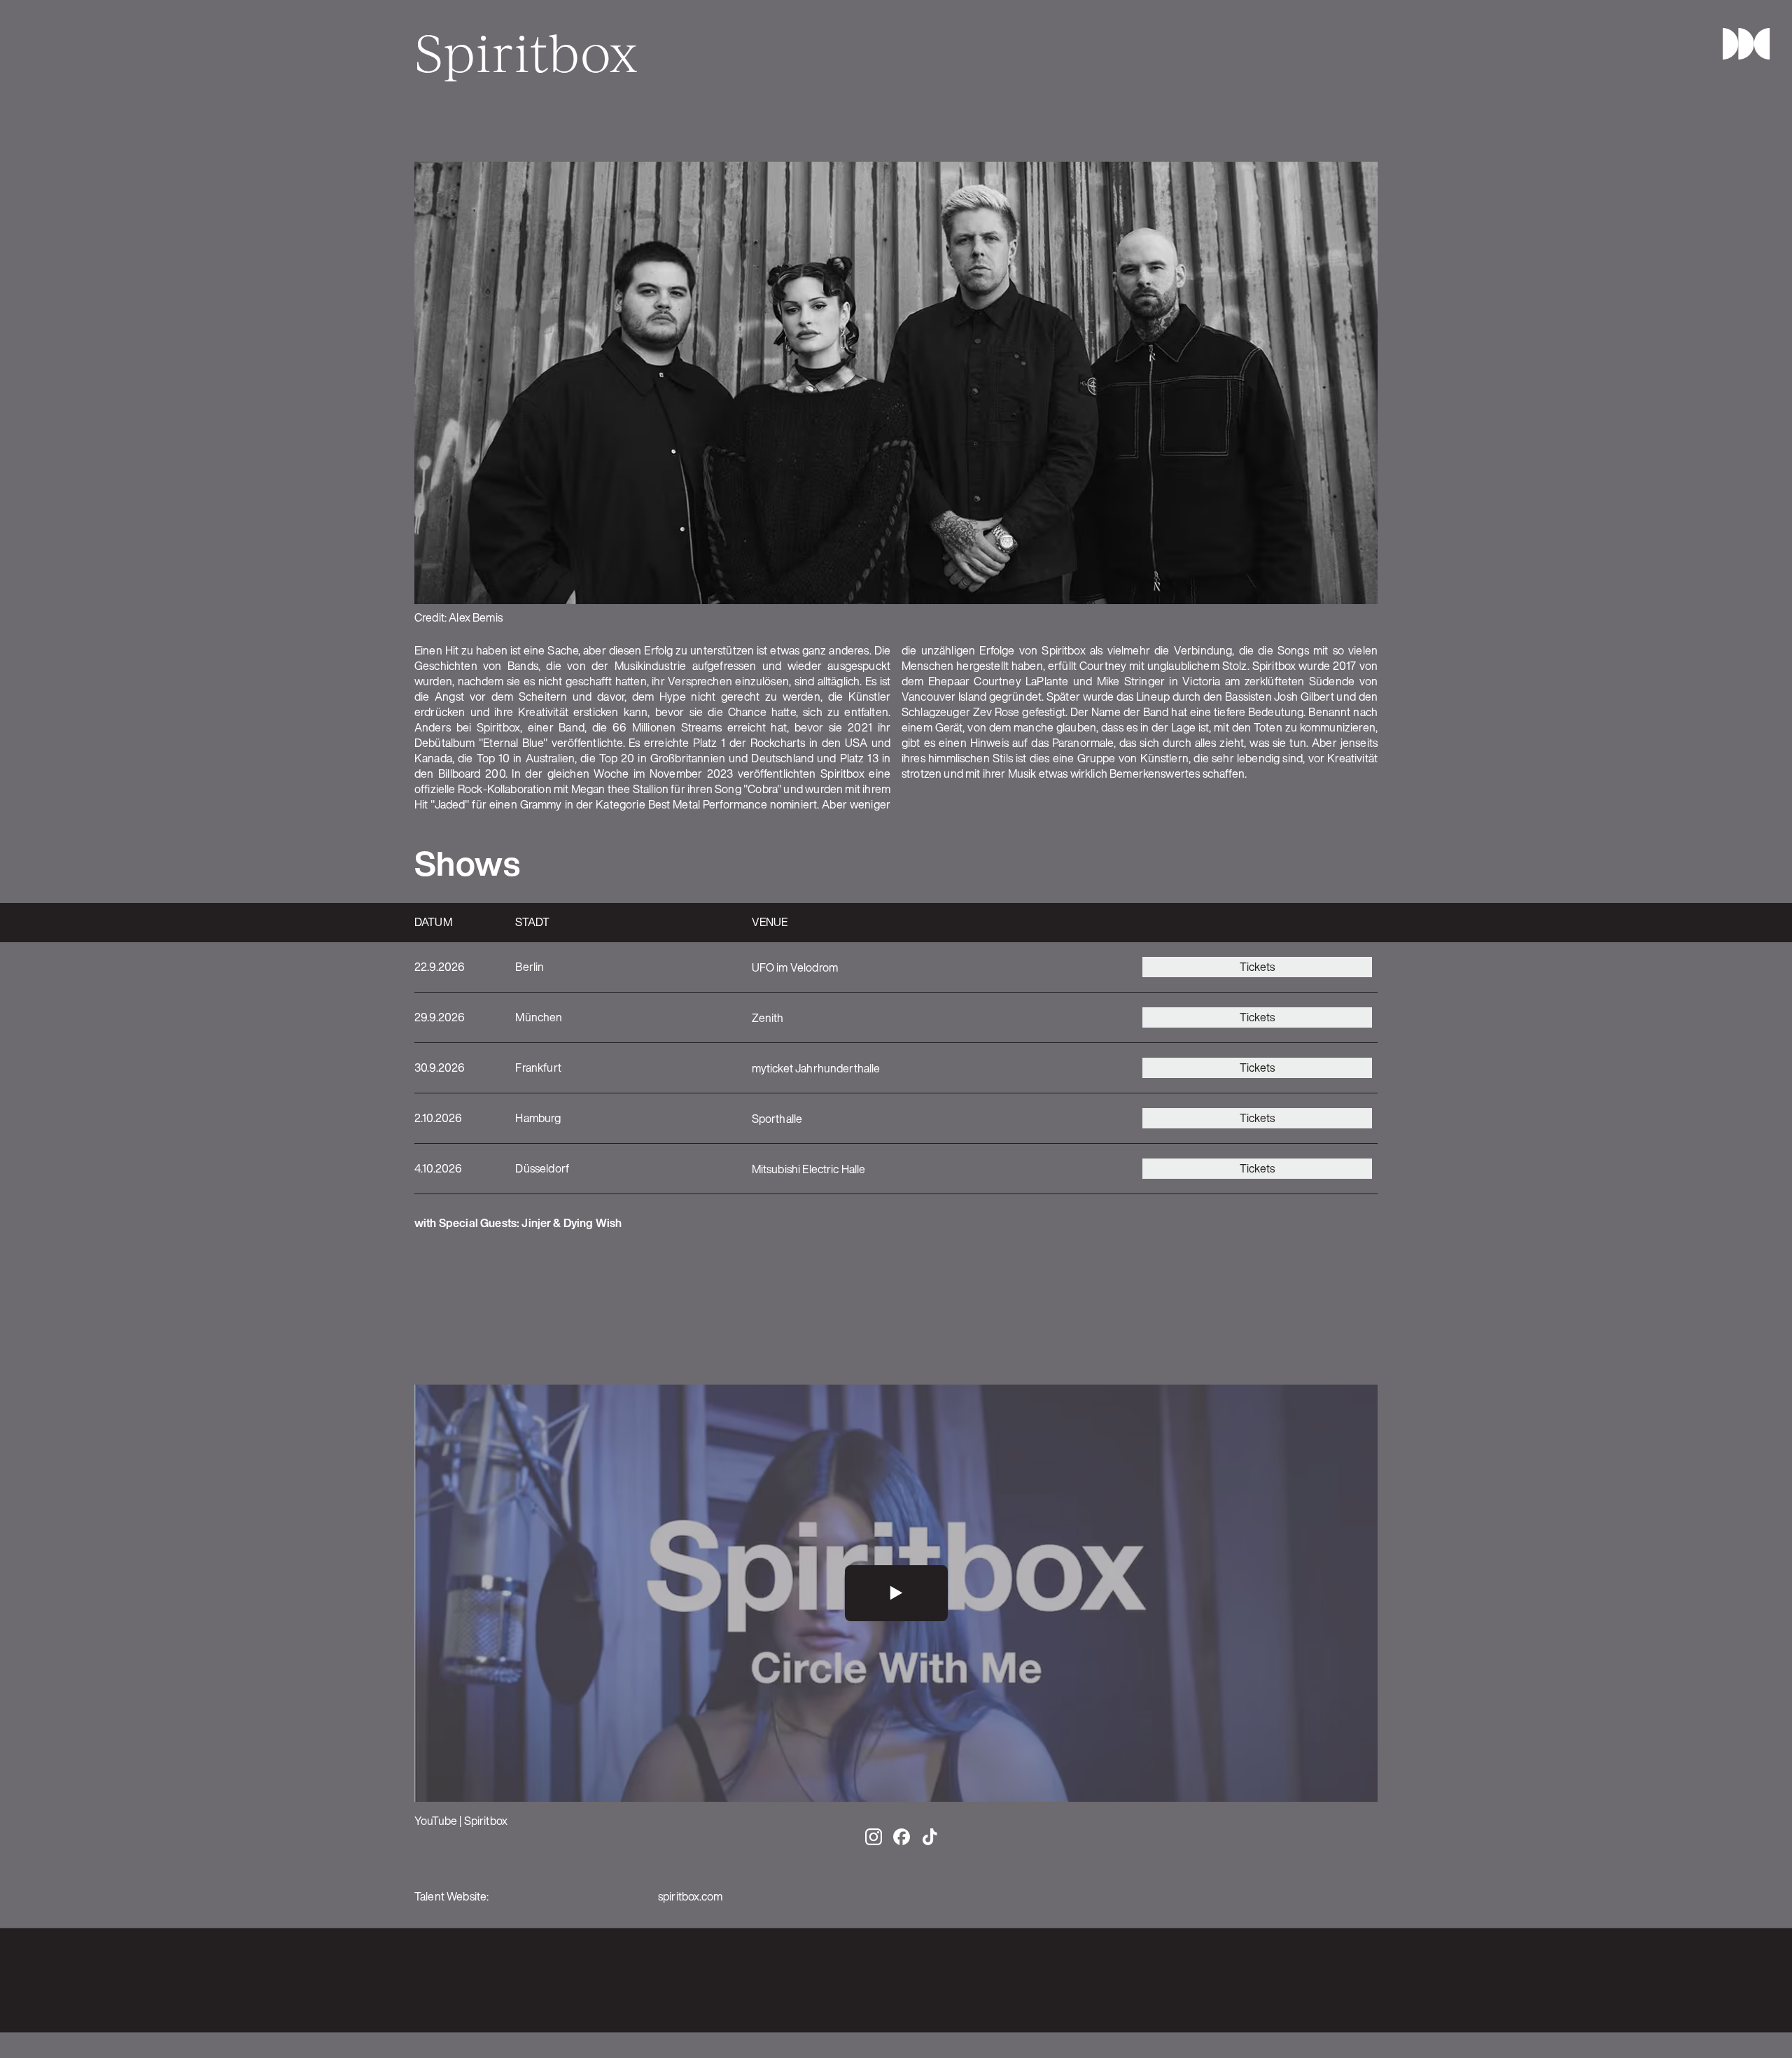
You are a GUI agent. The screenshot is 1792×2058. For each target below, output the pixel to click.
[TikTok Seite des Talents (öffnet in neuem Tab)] (930, 1837)
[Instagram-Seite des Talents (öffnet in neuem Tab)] (874, 1837)
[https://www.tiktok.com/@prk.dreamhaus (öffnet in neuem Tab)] (1369, 1980)
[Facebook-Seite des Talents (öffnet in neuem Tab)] (902, 1837)
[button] (1740, 44)
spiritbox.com (690, 1896)
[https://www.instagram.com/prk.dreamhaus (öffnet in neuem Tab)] (1313, 1980)
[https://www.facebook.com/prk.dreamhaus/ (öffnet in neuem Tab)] (1285, 1980)
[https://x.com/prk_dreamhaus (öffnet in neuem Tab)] (1341, 1980)
